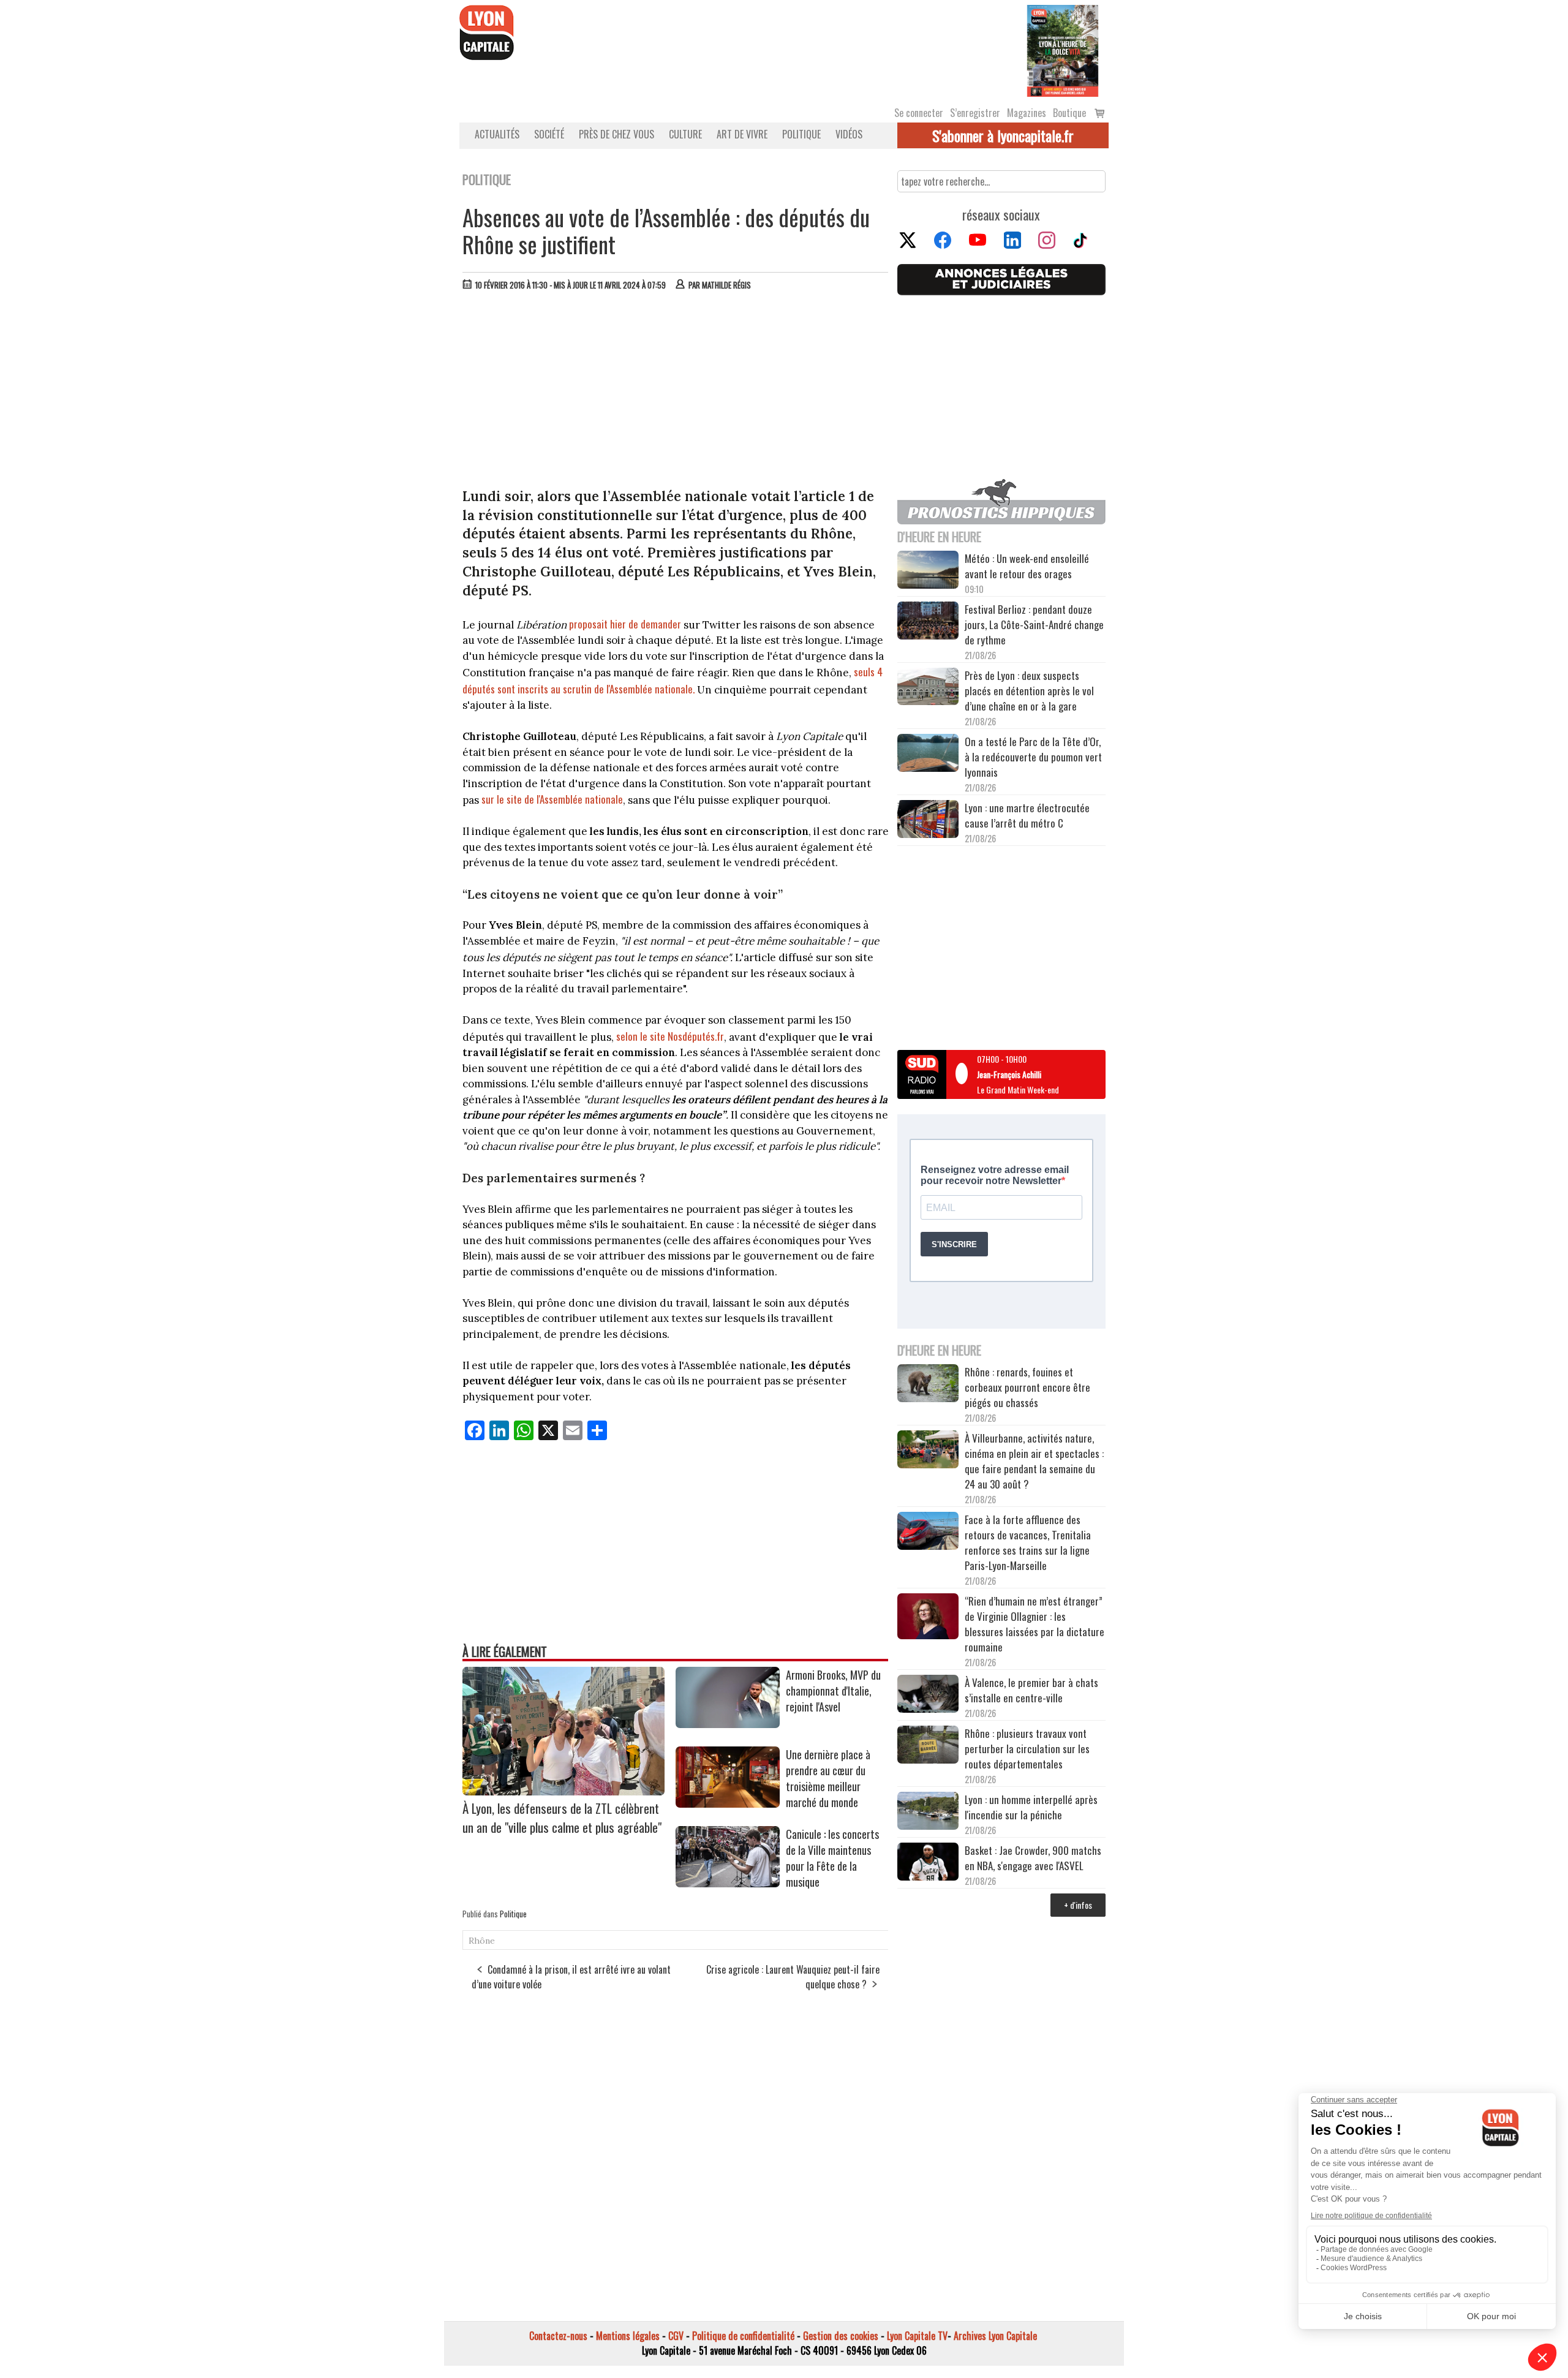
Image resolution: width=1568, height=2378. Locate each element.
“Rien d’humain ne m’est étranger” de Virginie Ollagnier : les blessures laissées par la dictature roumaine (1035, 1624)
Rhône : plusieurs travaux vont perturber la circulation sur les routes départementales (1027, 1749)
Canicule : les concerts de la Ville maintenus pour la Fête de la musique (832, 1858)
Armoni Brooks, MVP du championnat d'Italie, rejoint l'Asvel (833, 1691)
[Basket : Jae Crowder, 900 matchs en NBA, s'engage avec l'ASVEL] (928, 1863)
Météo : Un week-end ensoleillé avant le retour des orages (1027, 566)
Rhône (482, 1941)
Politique (801, 134)
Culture (685, 134)
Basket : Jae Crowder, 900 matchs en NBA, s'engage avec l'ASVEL (1033, 1858)
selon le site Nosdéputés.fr (670, 1036)
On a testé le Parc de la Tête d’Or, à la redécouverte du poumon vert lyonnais (1033, 757)
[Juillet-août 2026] (1063, 50)
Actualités (497, 134)
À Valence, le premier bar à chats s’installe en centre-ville (1031, 1690)
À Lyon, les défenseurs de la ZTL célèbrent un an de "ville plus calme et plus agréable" (562, 1817)
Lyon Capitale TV (917, 2336)
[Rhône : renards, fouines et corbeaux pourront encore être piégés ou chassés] (928, 1385)
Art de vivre (742, 134)
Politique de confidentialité (743, 2336)
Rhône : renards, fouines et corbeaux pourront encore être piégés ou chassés (1027, 1387)
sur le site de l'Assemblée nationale (552, 799)
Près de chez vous (616, 134)
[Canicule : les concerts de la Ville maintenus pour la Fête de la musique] (728, 1883)
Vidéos (849, 134)
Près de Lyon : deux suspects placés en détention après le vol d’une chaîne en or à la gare (1029, 691)
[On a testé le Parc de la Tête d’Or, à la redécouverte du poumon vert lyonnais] (928, 755)
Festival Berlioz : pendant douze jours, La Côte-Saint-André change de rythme (1034, 625)
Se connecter (919, 113)
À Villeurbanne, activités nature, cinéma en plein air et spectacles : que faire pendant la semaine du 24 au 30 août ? (1034, 1461)
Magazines (1027, 113)
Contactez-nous (558, 2336)
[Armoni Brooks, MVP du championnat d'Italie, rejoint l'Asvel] (728, 1724)
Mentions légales (628, 2336)
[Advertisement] (676, 392)
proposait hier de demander (625, 624)
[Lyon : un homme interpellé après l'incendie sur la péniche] (928, 1813)
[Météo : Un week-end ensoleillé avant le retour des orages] (928, 572)
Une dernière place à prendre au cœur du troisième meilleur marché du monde (828, 1778)
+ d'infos (1078, 1905)
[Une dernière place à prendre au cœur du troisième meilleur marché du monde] (728, 1803)
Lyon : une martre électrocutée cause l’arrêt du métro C (1027, 815)
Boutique (1069, 113)
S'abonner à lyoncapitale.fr (1003, 135)
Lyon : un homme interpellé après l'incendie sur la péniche (1031, 1807)
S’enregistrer (975, 113)
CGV (676, 2336)
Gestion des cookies (841, 2336)
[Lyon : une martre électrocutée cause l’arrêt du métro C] (928, 821)
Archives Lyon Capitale (995, 2336)
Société (549, 134)
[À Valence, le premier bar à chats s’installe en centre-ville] (928, 1696)
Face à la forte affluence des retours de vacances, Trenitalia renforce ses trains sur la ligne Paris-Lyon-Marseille (1028, 1542)
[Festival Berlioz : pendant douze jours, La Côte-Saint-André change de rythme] (928, 622)
